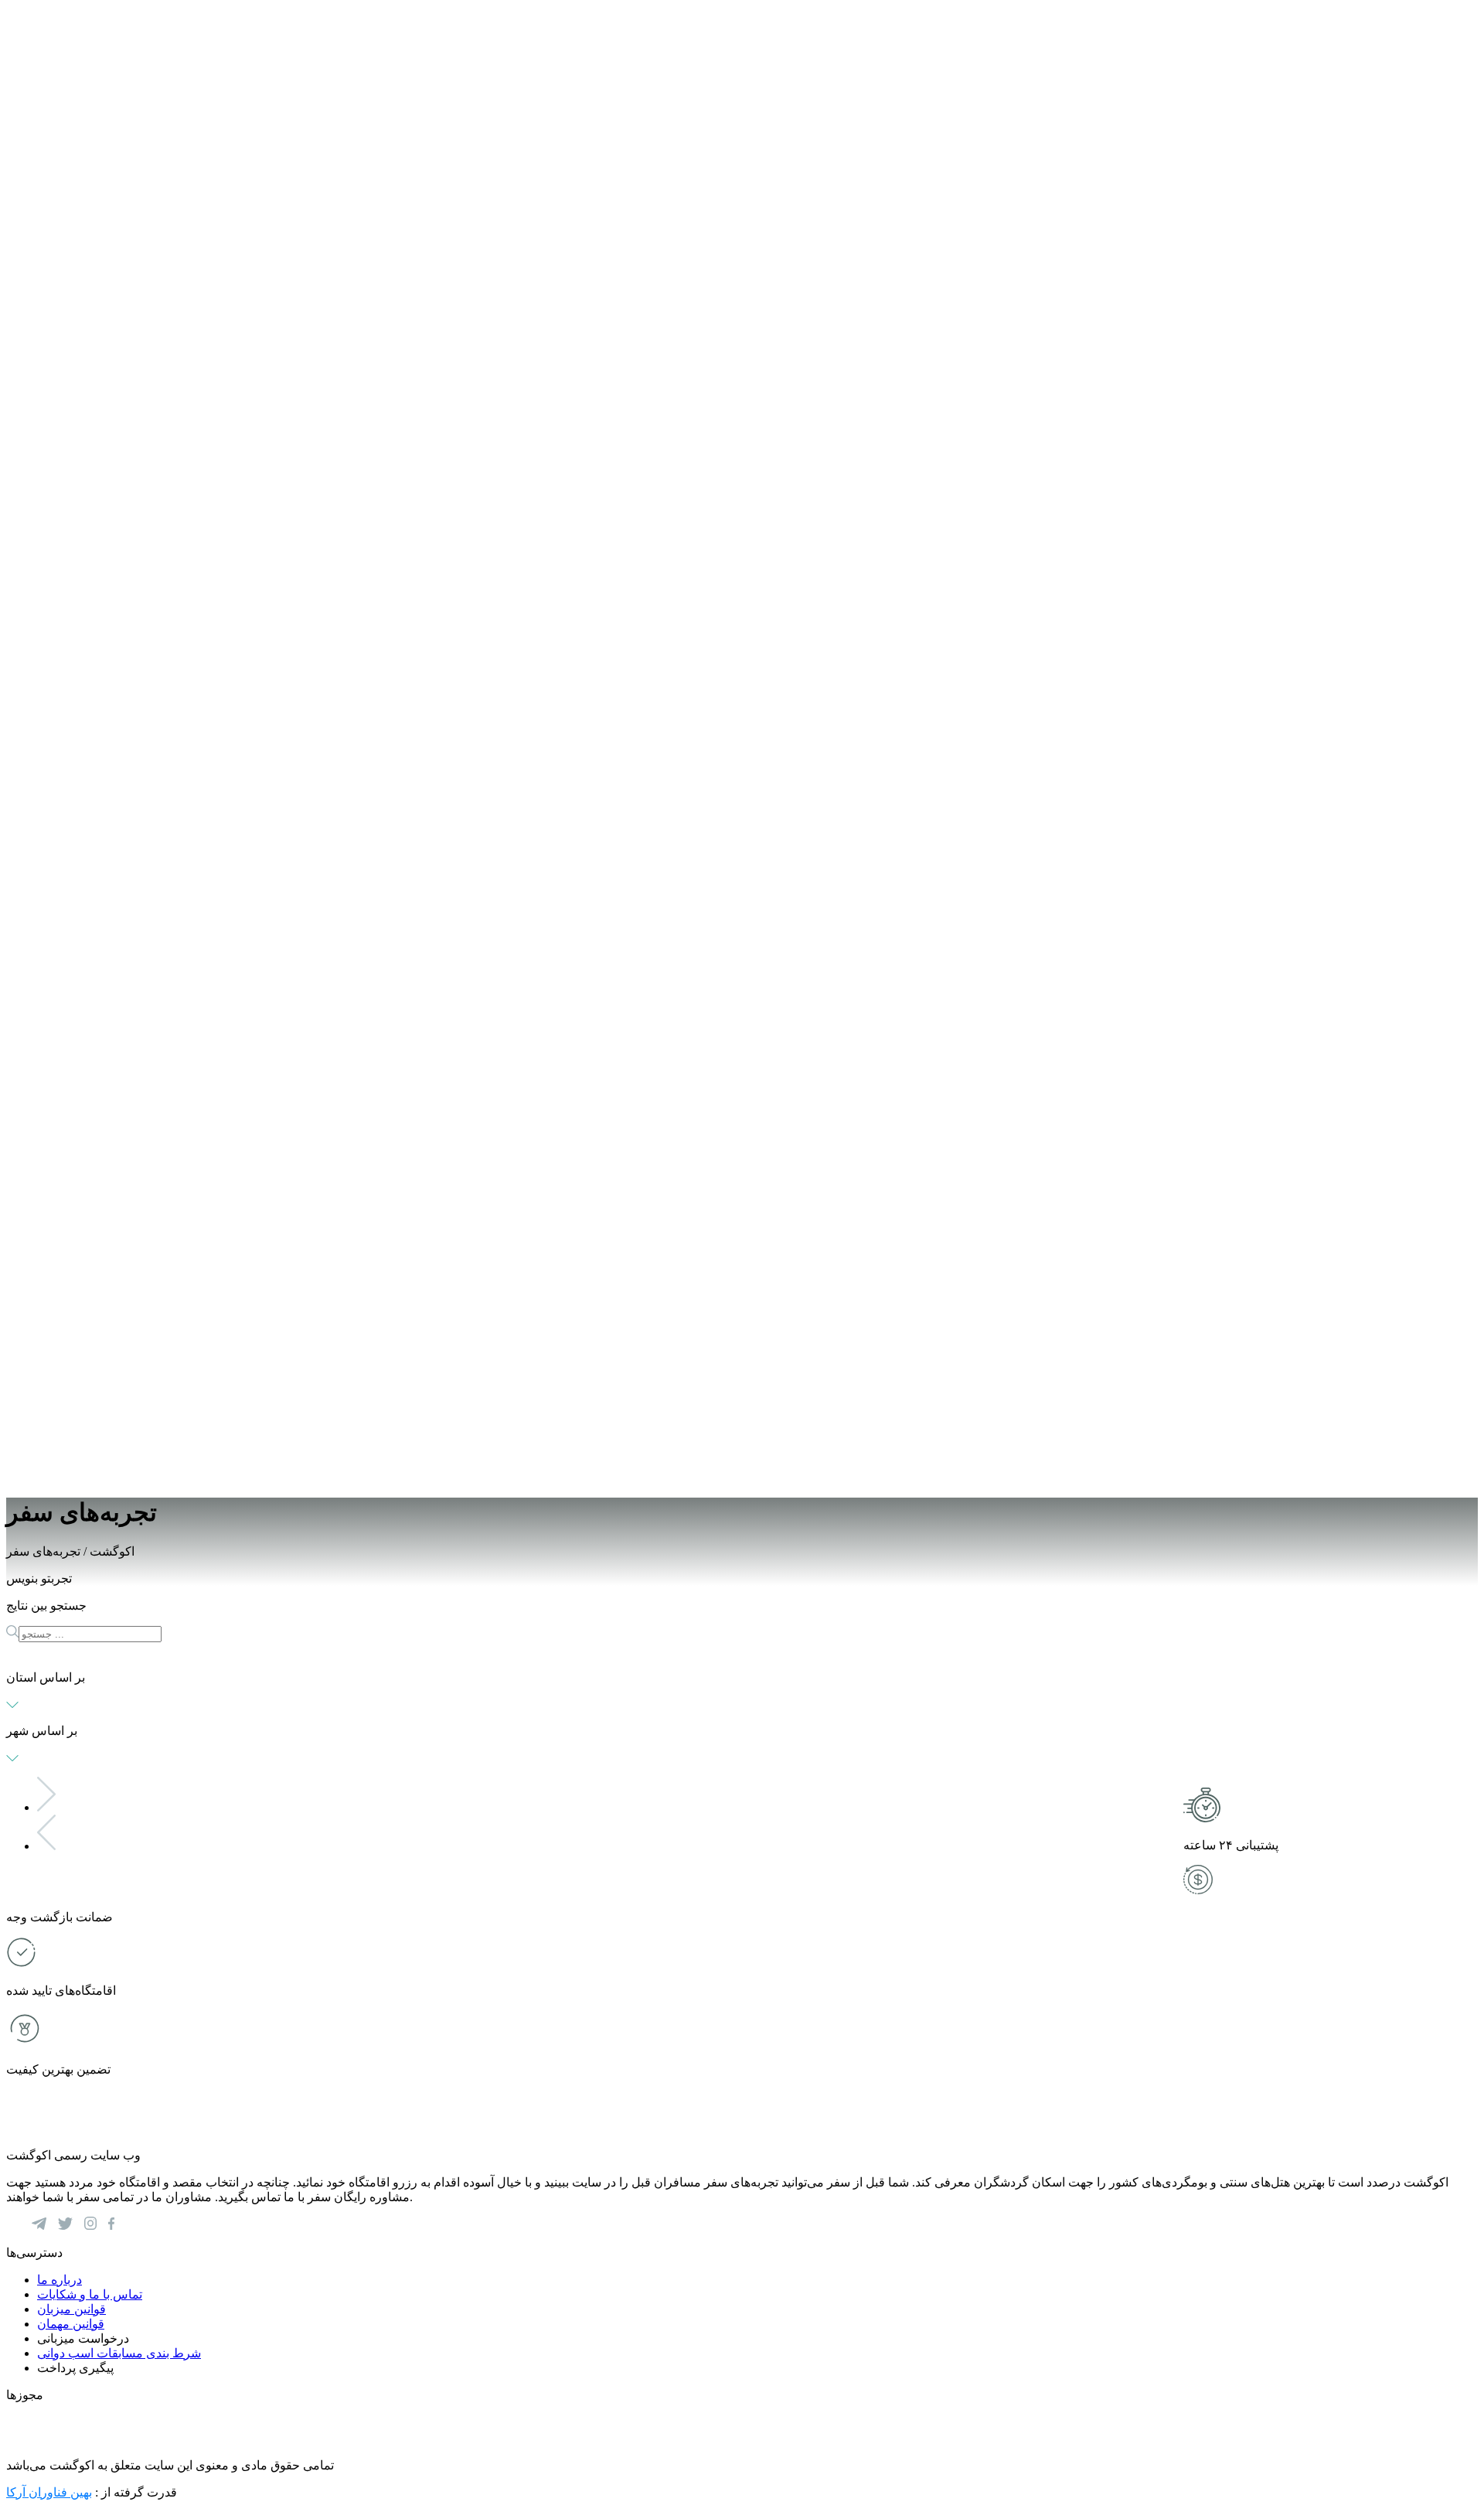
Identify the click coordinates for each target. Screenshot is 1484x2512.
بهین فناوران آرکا (49, 2492)
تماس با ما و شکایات (90, 2294)
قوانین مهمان (71, 2324)
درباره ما (60, 2280)
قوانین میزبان (71, 2309)
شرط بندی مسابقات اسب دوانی (119, 2353)
